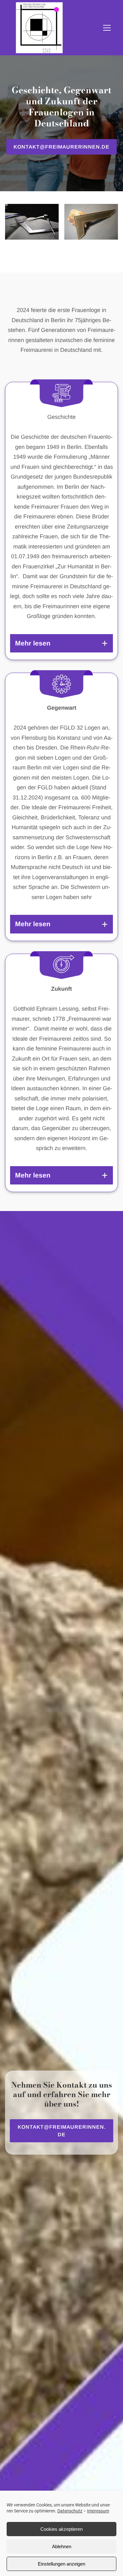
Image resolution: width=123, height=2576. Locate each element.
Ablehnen (62, 2546)
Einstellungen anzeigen (61, 2564)
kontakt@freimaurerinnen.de (61, 147)
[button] (107, 28)
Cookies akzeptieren (61, 2529)
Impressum (98, 2511)
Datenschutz (70, 2511)
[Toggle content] (105, 643)
